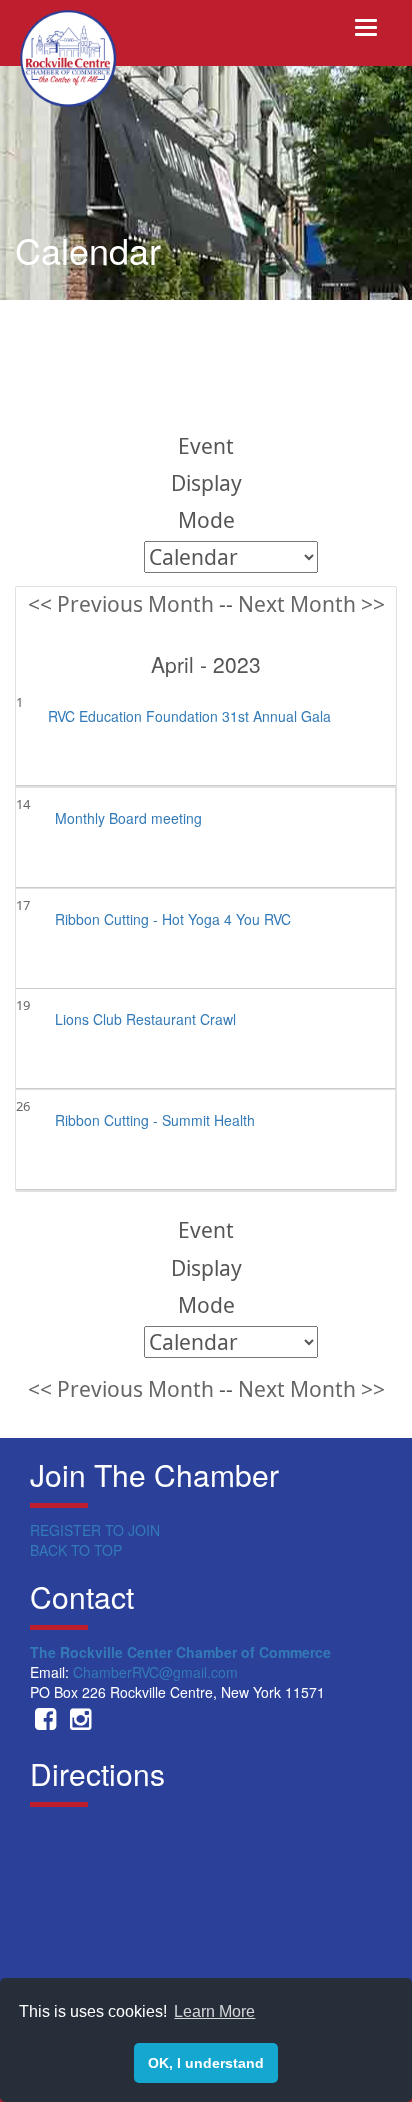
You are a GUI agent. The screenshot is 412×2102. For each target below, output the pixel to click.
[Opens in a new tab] (45, 1722)
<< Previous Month (121, 604)
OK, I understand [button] (206, 2063)
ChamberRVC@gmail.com (155, 1672)
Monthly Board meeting (128, 818)
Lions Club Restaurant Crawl (145, 1019)
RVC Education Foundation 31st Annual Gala (189, 716)
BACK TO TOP (76, 1550)
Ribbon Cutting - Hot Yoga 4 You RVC (173, 919)
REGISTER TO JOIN (95, 1530)
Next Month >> (311, 604)
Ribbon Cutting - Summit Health (155, 1120)
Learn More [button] (214, 2011)
